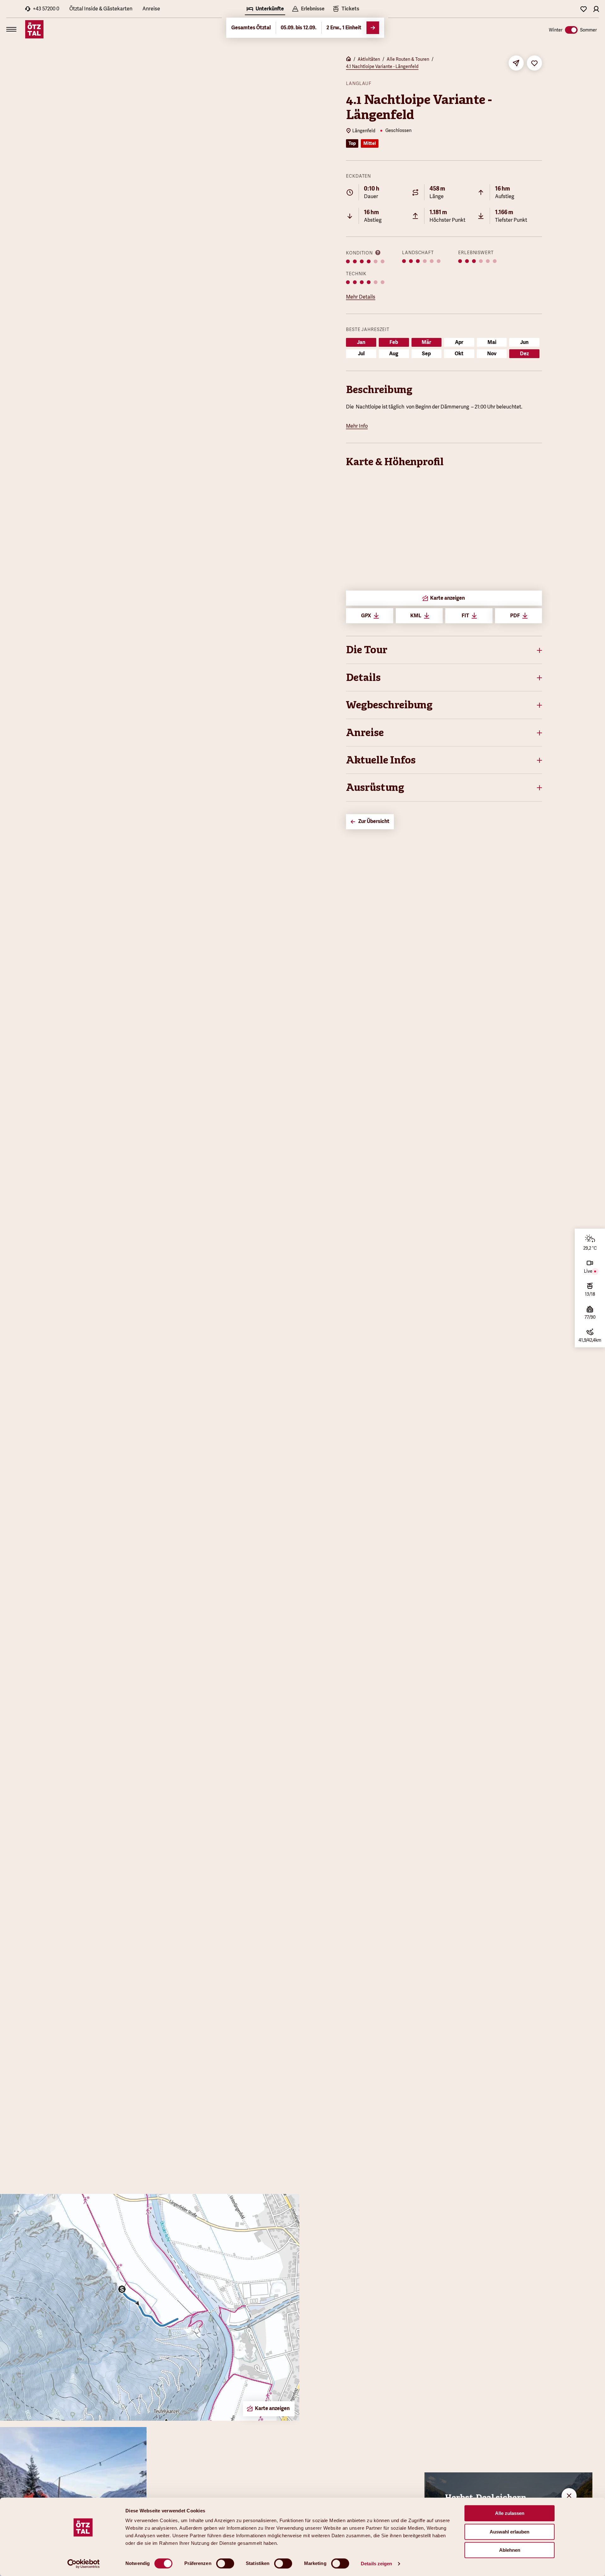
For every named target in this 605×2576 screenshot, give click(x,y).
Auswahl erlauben (510, 2532)
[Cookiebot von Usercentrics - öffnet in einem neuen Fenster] (84, 2564)
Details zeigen (376, 2564)
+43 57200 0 (46, 9)
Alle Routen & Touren (408, 59)
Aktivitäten (369, 59)
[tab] (265, 9)
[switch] (225, 2563)
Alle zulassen (510, 2513)
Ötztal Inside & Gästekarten (101, 9)
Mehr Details (361, 297)
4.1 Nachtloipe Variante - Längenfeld (382, 66)
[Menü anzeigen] (11, 29)
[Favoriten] (584, 9)
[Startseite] (349, 60)
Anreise (151, 9)
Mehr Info (357, 426)
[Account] (596, 9)
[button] (444, 650)
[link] (346, 9)
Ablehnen (510, 2550)
